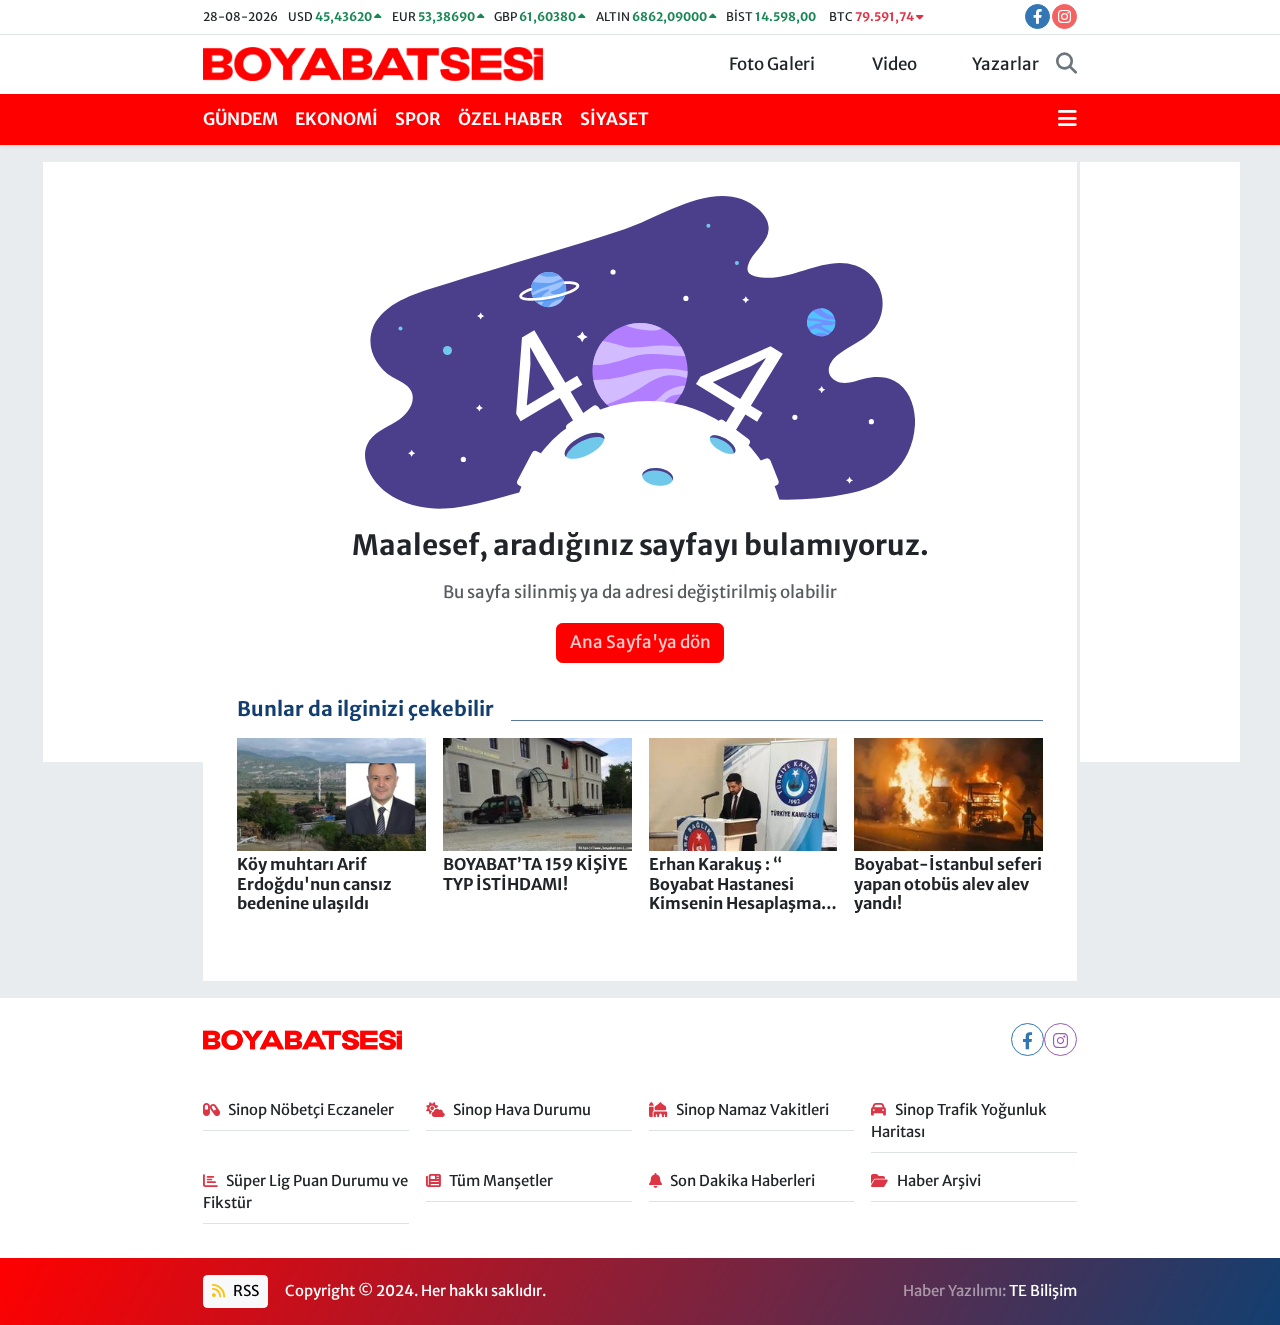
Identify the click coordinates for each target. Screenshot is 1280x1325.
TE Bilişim (1043, 1290)
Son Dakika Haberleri (742, 1180)
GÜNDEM (240, 119)
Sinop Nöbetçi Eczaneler (311, 1109)
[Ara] (1066, 65)
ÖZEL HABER (510, 119)
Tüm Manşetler (501, 1180)
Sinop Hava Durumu (522, 1109)
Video (894, 64)
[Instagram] (1060, 1039)
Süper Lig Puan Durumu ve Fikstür (306, 1191)
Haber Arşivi (939, 1180)
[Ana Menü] (1067, 120)
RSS (244, 1290)
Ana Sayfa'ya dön (640, 642)
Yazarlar (1005, 64)
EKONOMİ (336, 119)
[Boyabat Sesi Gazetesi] (373, 63)
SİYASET (614, 119)
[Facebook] (1027, 1039)
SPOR (418, 119)
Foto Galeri (772, 64)
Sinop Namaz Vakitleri (752, 1109)
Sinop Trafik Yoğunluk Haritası (959, 1120)
